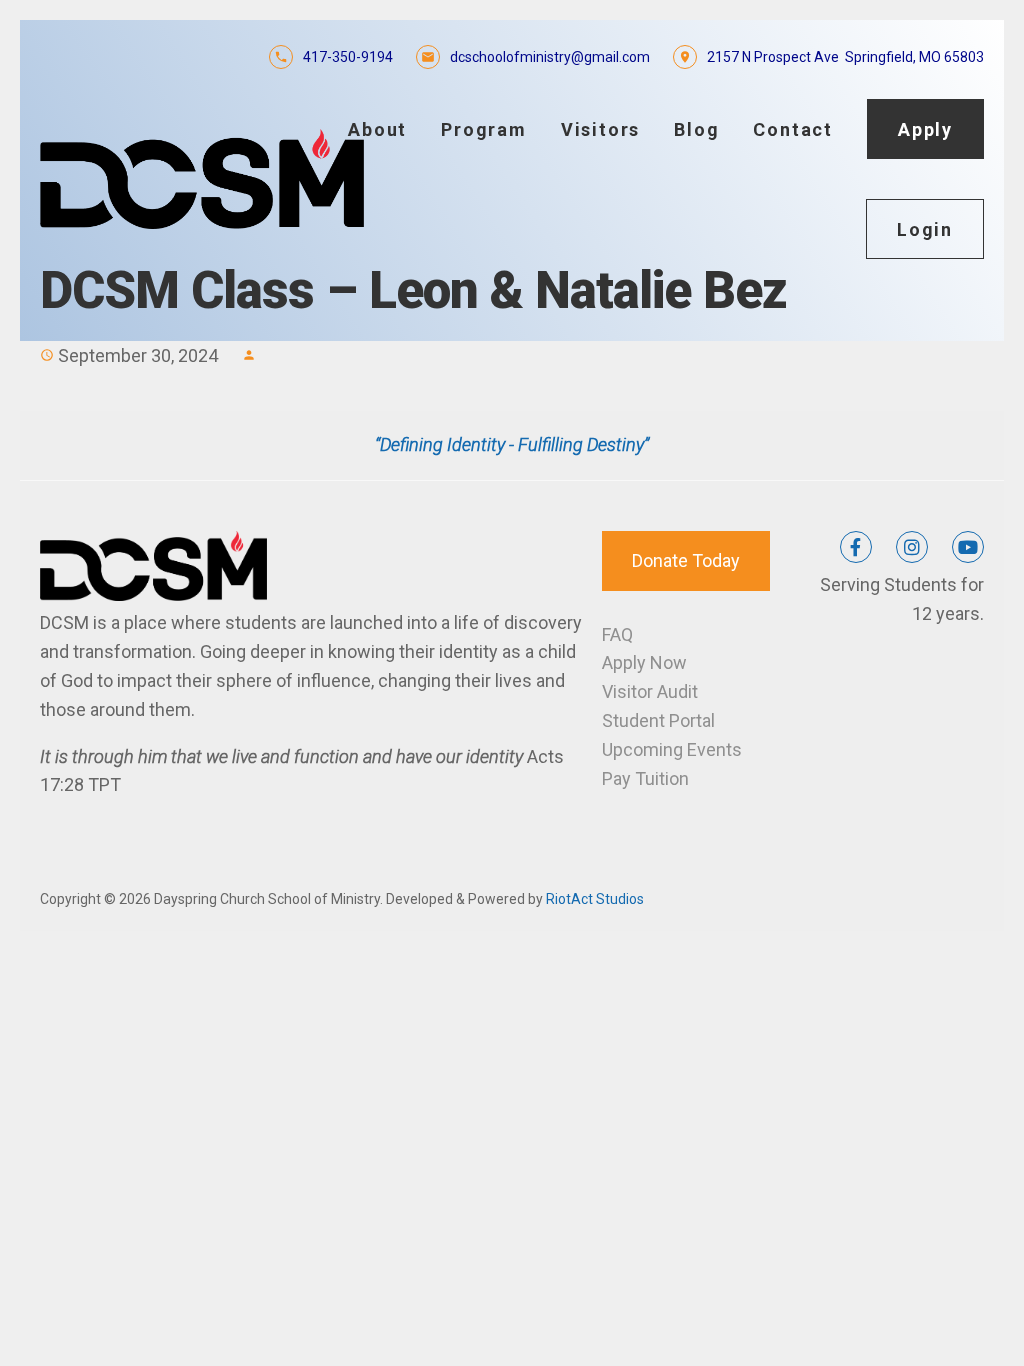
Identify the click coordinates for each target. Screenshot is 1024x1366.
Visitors (600, 129)
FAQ (617, 634)
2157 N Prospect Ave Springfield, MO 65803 (845, 57)
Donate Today (686, 560)
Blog (696, 129)
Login (925, 229)
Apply (925, 129)
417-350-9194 (348, 57)
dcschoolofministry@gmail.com (550, 57)
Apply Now (644, 662)
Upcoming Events (672, 749)
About (377, 129)
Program (484, 129)
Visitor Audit (650, 691)
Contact (793, 129)
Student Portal (658, 720)
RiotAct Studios (595, 899)
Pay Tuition (645, 778)
